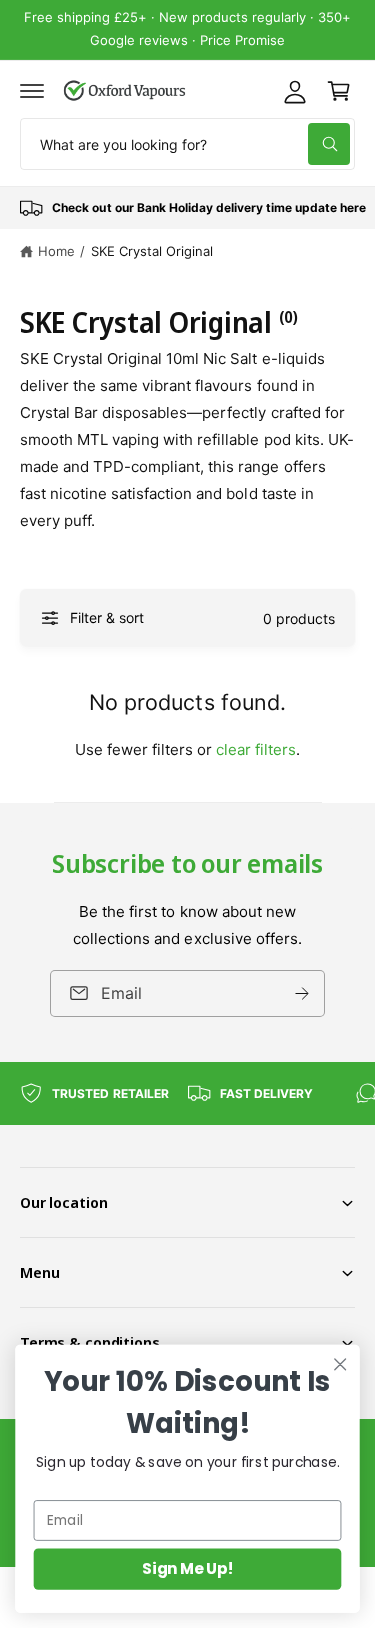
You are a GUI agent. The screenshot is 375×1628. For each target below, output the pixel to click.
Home (56, 251)
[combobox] (187, 144)
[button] (32, 91)
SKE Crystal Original (152, 251)
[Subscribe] (302, 993)
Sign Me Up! (187, 1568)
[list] (187, 208)
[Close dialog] (340, 1364)
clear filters (256, 749)
